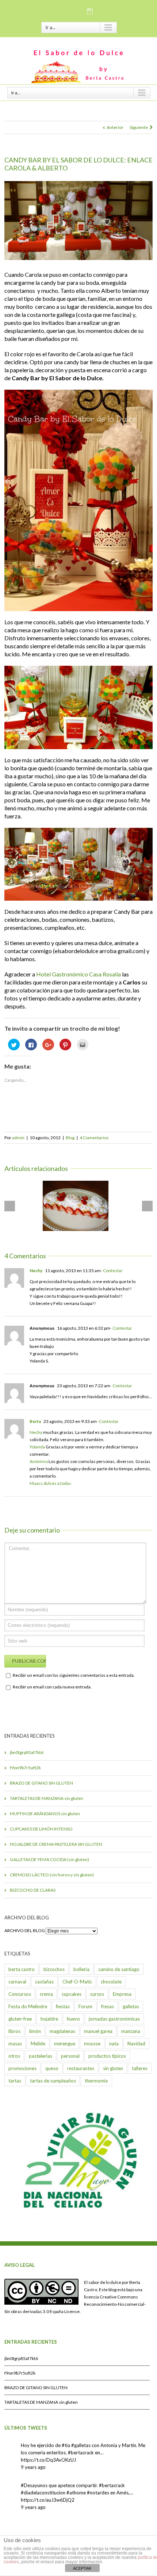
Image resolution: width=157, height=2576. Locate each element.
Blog (70, 1138)
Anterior (115, 127)
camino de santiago (119, 1969)
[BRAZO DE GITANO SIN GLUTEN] (76, 1206)
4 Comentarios (94, 1138)
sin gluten (113, 2068)
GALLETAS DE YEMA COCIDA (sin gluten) (49, 1859)
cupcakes (72, 1994)
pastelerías (41, 2056)
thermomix (96, 2081)
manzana (131, 2031)
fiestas (63, 2006)
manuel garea (98, 2031)
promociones (22, 2068)
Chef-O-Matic (77, 1982)
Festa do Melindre (28, 2006)
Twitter (79, 11)
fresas (108, 2006)
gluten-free (20, 2019)
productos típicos (107, 2056)
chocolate (111, 1982)
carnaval (17, 1982)
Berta (35, 1421)
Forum (85, 2006)
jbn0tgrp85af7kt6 (27, 1752)
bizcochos (54, 1969)
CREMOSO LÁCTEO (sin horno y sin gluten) (52, 1875)
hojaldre (49, 2019)
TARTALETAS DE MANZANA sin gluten (47, 1798)
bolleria (81, 1969)
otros (14, 2056)
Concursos (20, 1994)
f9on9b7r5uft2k (25, 1768)
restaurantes (81, 2068)
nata (114, 2044)
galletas (131, 2006)
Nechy (36, 1271)
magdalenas (62, 2031)
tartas (15, 2081)
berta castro (22, 1969)
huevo (73, 2019)
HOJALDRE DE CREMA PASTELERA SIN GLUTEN (56, 1844)
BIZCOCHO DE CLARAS (33, 1890)
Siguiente (139, 127)
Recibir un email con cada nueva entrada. (52, 1687)
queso (52, 2068)
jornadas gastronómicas (114, 2019)
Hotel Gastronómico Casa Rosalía (78, 974)
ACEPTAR (82, 2568)
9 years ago (33, 2467)
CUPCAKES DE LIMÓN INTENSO (41, 1829)
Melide (38, 2044)
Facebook (66, 11)
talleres (140, 2068)
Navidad (136, 2044)
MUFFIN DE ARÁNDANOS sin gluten (45, 1814)
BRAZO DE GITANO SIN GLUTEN (41, 1783)
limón (35, 2031)
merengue (65, 2044)
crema (46, 1994)
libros (14, 2031)
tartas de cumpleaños (53, 2081)
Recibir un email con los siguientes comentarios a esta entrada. (74, 1675)
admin (18, 1138)
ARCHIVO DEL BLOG (25, 1930)
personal (70, 2056)
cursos (97, 1994)
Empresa (122, 1994)
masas (15, 2044)
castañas (44, 1982)
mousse (92, 2044)
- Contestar (112, 1271)
